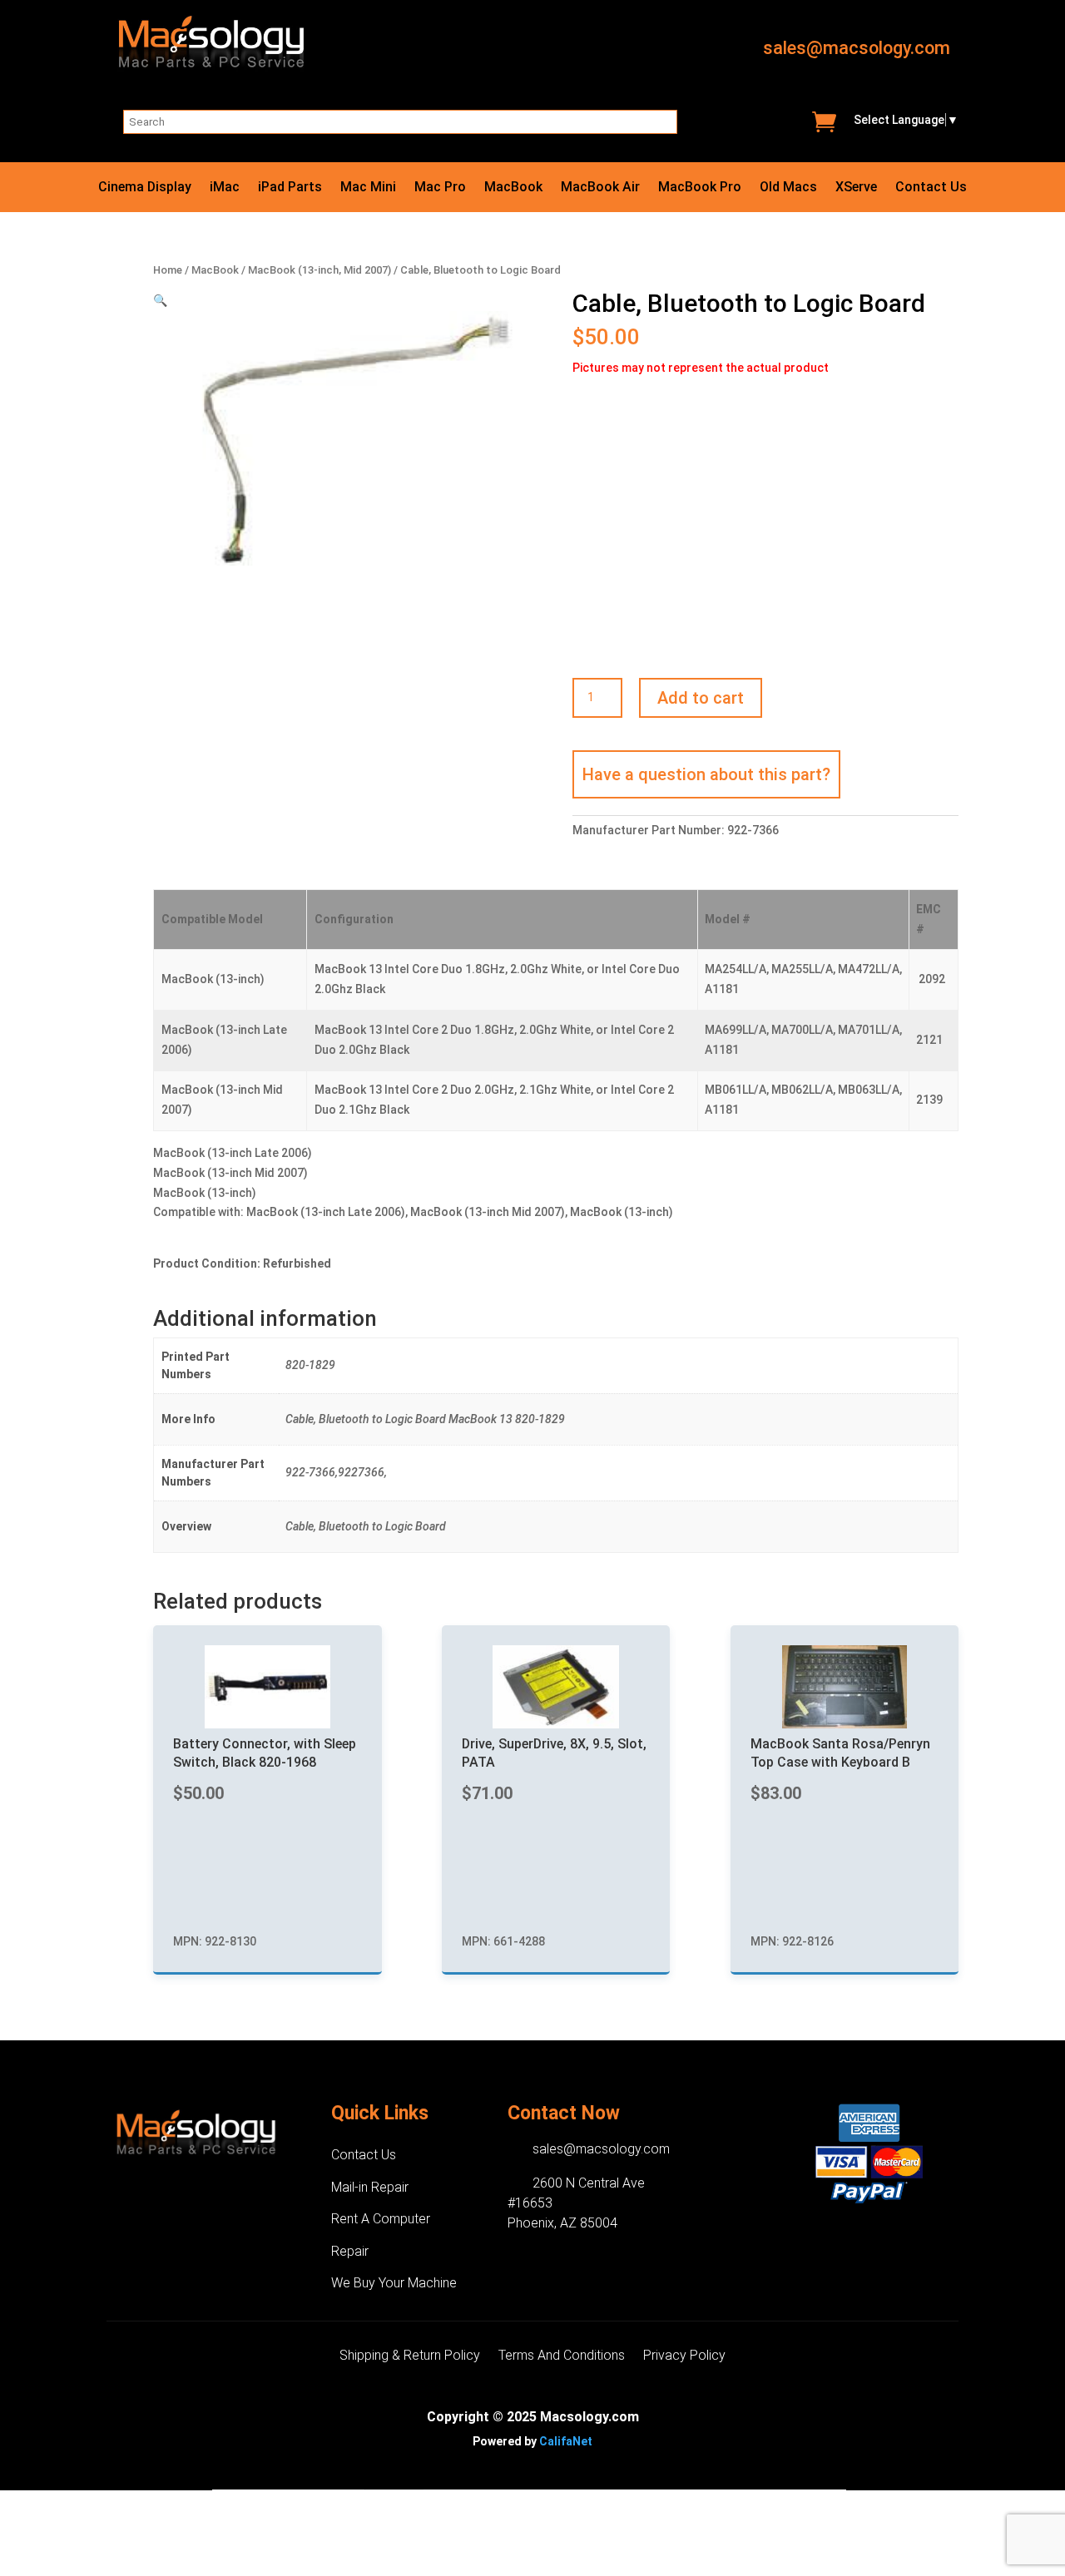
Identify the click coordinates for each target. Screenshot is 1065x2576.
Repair (350, 2251)
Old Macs (788, 188)
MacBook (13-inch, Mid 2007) (319, 270)
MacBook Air (600, 188)
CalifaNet (566, 2441)
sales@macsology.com (857, 48)
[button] (160, 300)
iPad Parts (290, 188)
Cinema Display (145, 188)
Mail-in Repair (370, 2187)
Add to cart (701, 698)
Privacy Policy (684, 2356)
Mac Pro (440, 188)
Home (168, 270)
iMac (225, 188)
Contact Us (931, 188)
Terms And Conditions (562, 2356)
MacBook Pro (700, 188)
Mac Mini (368, 188)
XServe (856, 188)
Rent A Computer (381, 2219)
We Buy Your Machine (394, 2283)
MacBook (513, 188)
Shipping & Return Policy (410, 2356)
